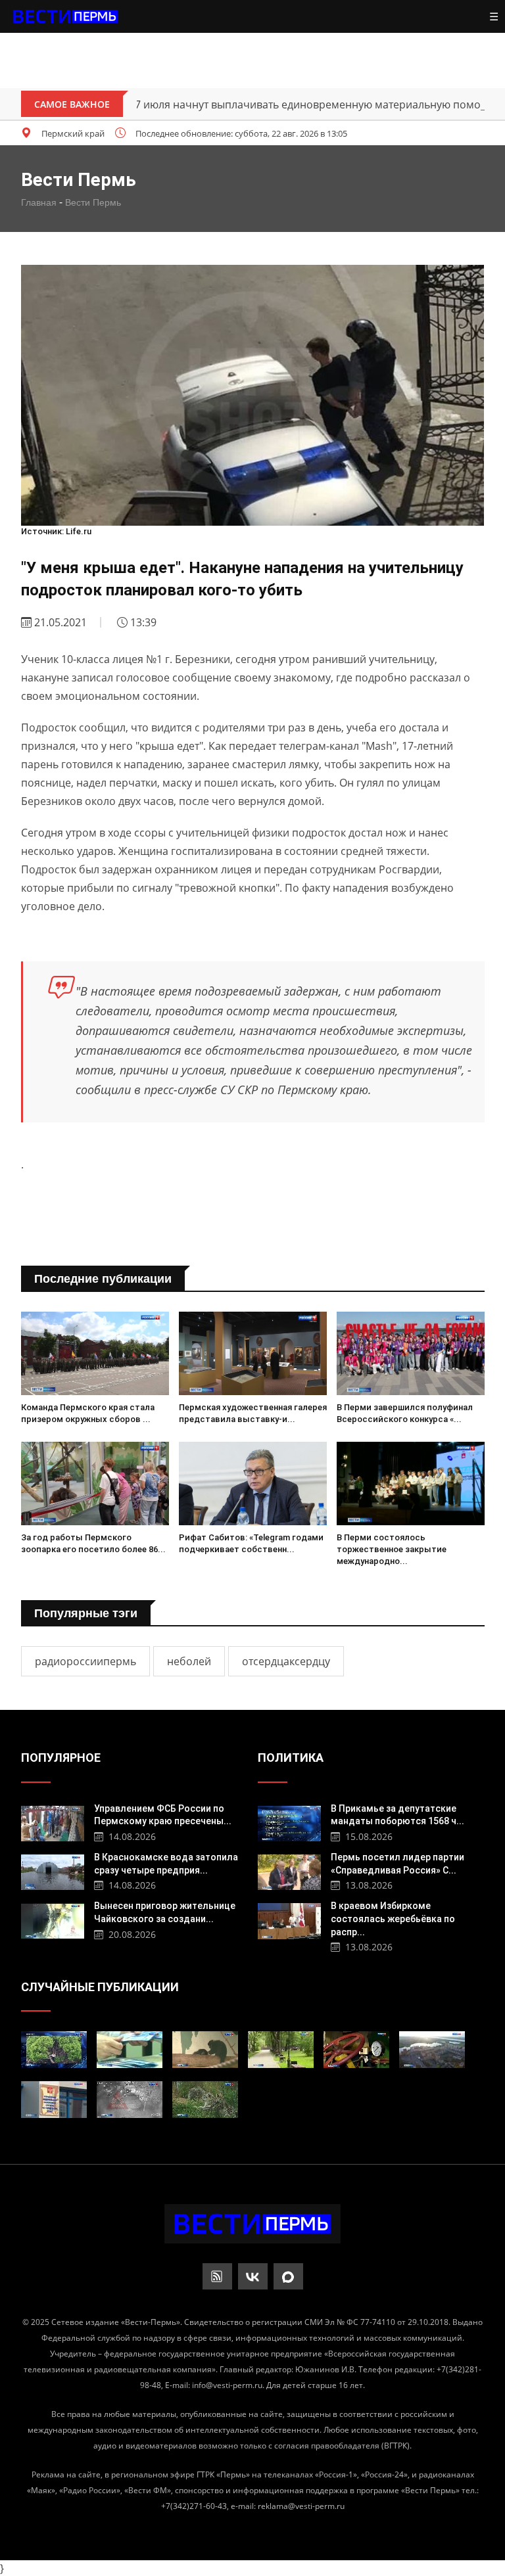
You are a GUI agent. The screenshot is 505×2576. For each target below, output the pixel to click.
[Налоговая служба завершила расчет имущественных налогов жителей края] (54, 2100)
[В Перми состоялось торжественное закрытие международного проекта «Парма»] (411, 1483)
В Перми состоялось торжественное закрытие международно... (392, 1549)
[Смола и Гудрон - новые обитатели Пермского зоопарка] (205, 2050)
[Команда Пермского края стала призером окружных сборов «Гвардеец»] (95, 1353)
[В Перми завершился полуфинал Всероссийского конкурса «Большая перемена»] (411, 1353)
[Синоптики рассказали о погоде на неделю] (281, 2050)
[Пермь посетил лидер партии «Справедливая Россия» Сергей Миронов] (290, 1871)
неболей (189, 1661)
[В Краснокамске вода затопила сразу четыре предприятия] (53, 1871)
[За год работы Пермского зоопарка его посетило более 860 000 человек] (95, 1483)
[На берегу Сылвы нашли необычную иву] (54, 2050)
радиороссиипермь (85, 1661)
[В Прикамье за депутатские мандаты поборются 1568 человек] (290, 1822)
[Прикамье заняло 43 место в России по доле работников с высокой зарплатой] (130, 2050)
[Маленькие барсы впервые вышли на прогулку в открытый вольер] (205, 2100)
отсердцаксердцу (286, 1661)
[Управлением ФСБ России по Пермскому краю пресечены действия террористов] (53, 1822)
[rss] (217, 2276)
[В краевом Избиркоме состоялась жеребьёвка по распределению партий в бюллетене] (290, 1919)
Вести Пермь (93, 202)
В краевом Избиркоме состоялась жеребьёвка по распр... (393, 1919)
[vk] (253, 2276)
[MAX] (288, 2276)
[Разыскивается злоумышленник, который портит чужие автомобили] (130, 2100)
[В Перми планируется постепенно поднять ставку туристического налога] (432, 2050)
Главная (39, 202)
